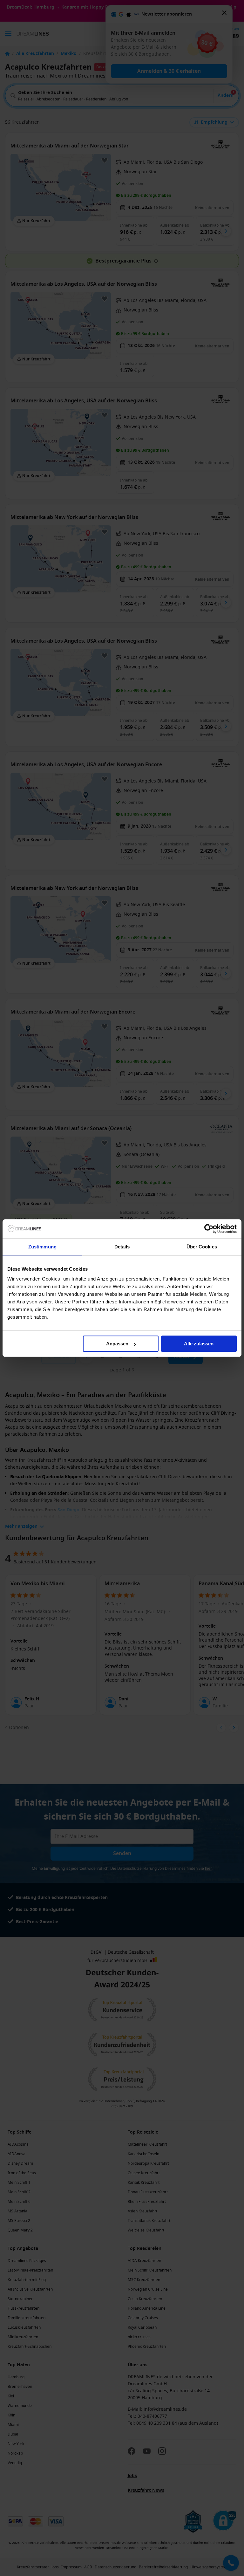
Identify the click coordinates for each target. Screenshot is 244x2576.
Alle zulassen (199, 1344)
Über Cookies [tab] (202, 1247)
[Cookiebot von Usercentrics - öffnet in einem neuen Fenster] (209, 1229)
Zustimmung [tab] (42, 1247)
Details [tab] (122, 1247)
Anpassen (117, 1344)
